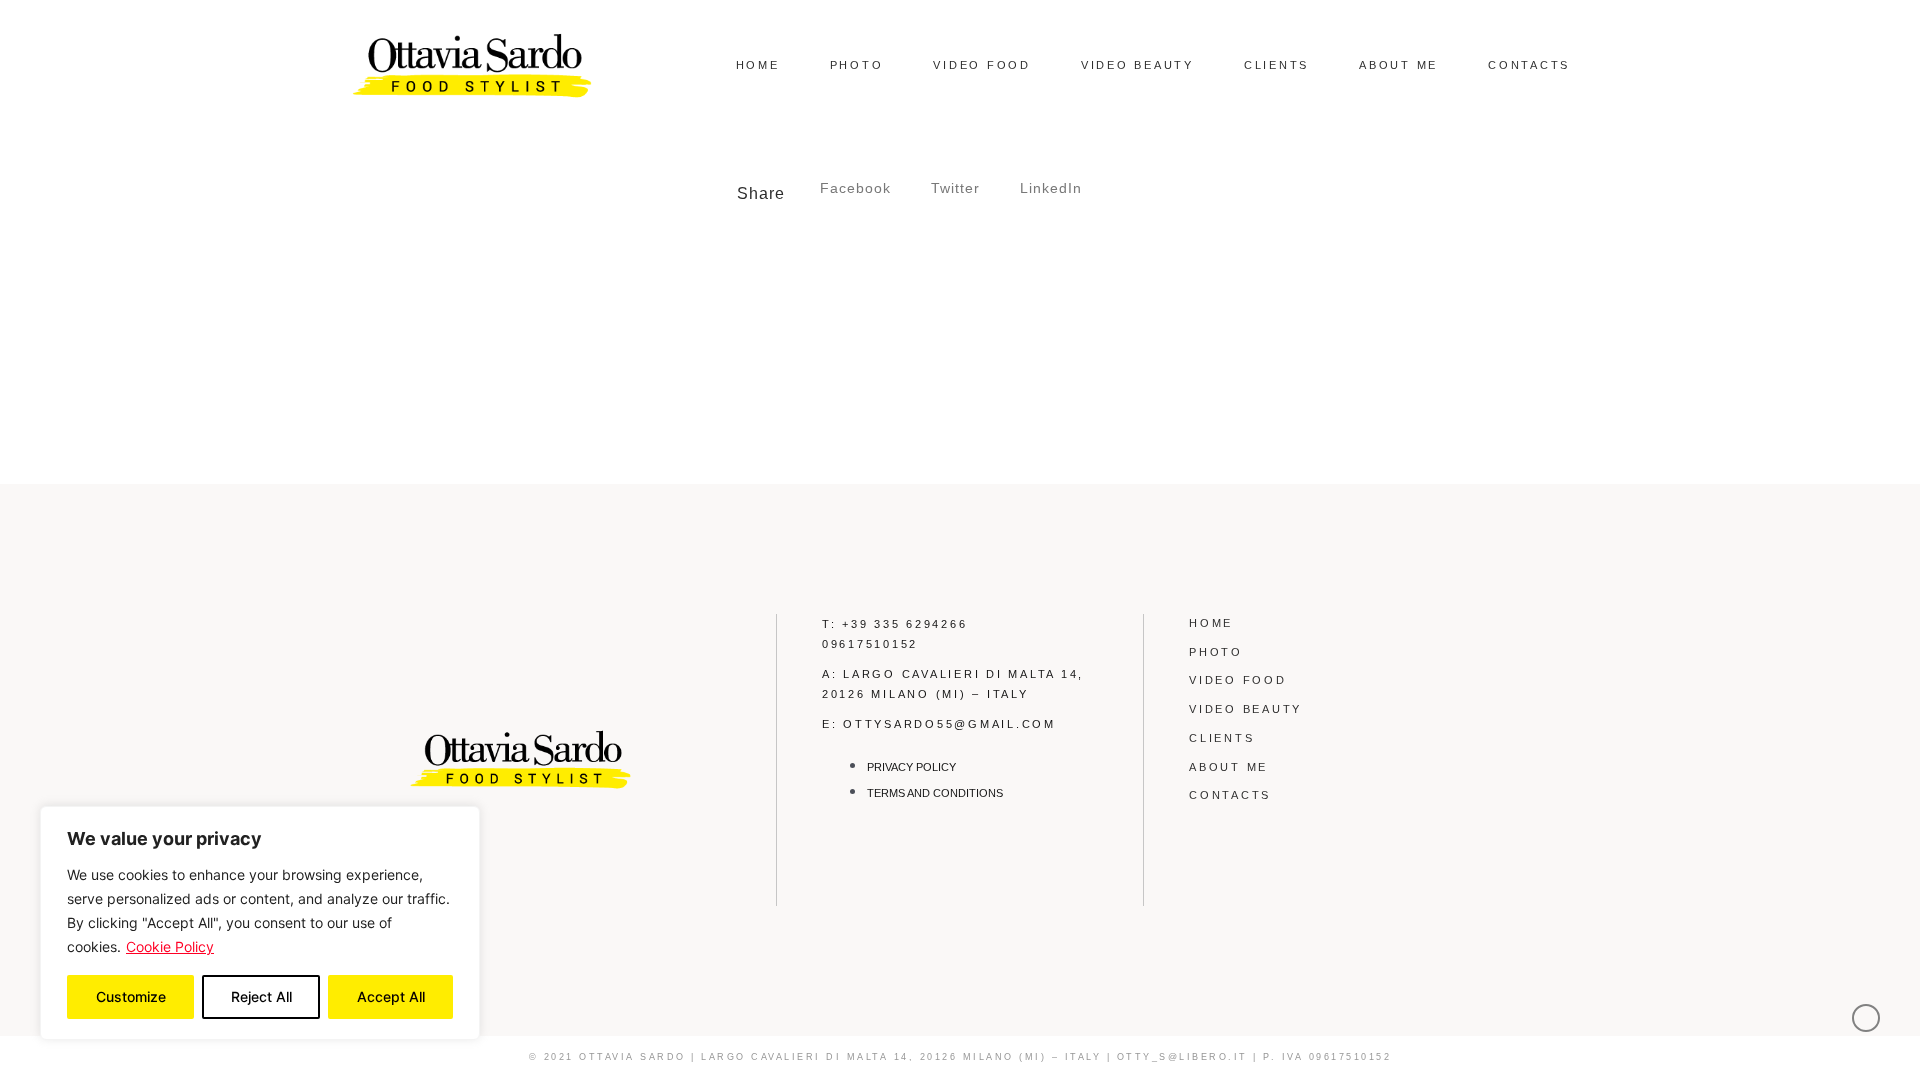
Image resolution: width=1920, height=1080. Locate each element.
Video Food (982, 65)
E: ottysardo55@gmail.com (939, 724)
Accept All (391, 996)
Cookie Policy (170, 946)
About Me (1398, 65)
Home (758, 65)
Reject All (261, 996)
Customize (131, 996)
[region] (260, 923)
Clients (1276, 65)
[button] (855, 188)
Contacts (1529, 65)
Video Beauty (1137, 65)
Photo (857, 65)
